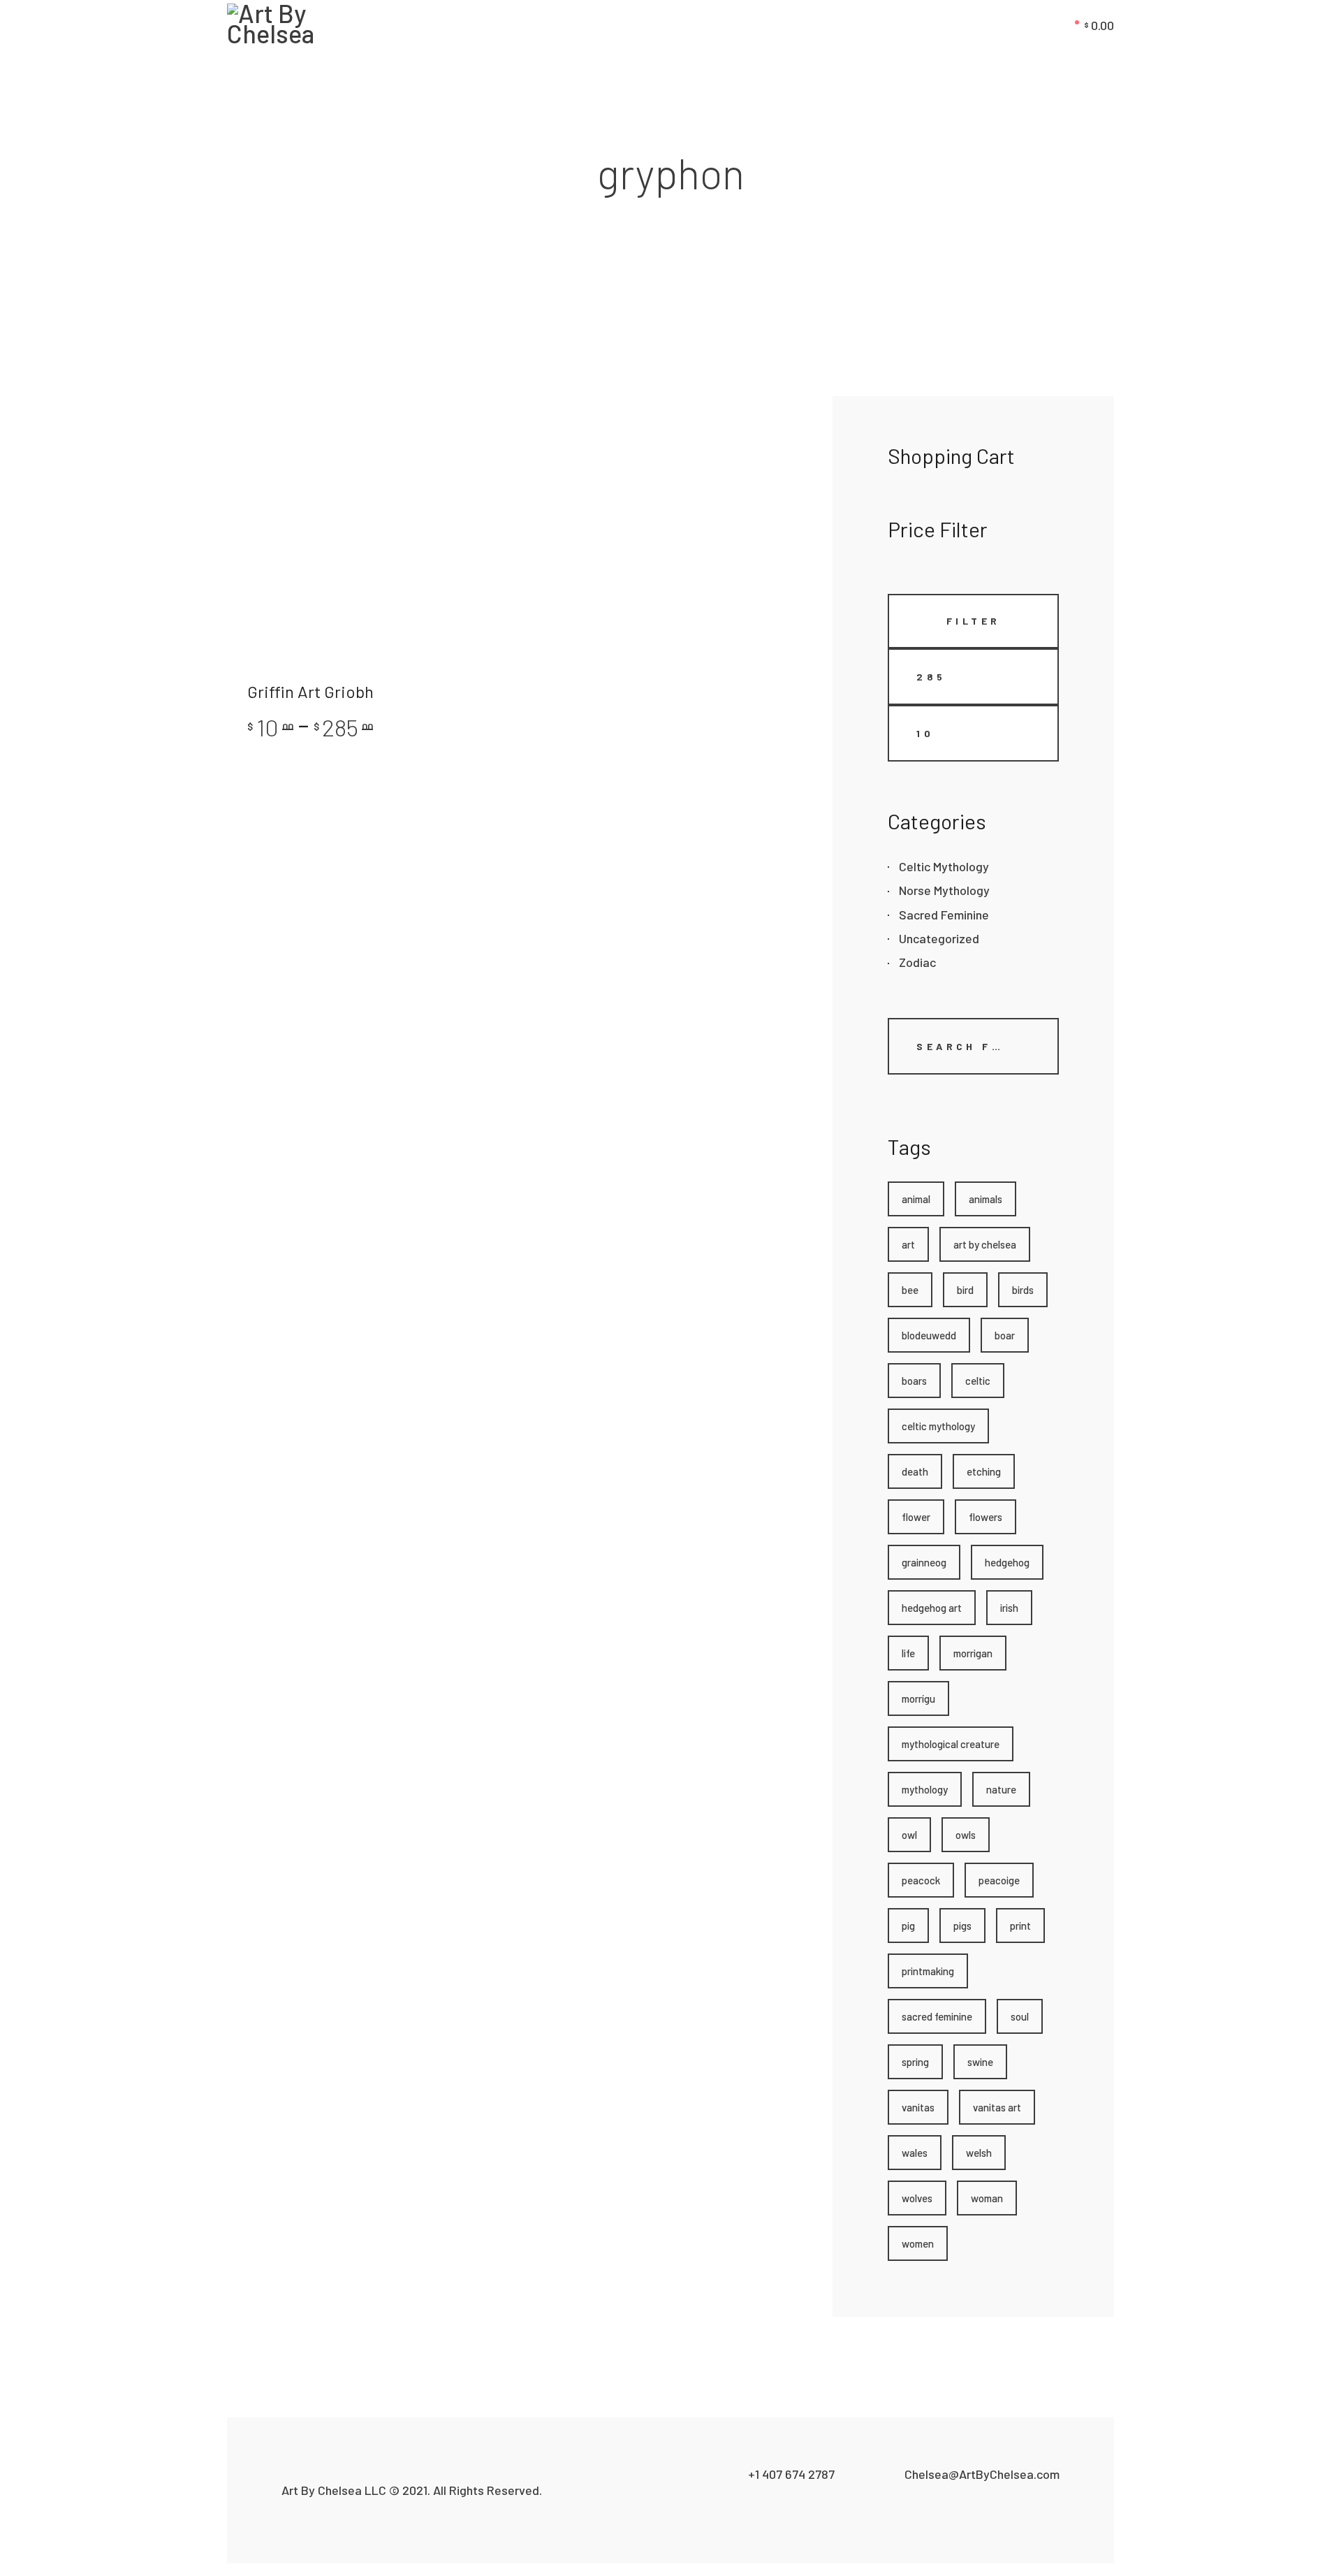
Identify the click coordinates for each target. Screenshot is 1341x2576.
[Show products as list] (251, 426)
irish (1009, 1608)
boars (914, 1381)
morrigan (973, 1653)
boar (1005, 1335)
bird (965, 1290)
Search (912, 1081)
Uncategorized (939, 938)
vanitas (918, 2107)
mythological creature (951, 1744)
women (918, 2243)
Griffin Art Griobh (310, 691)
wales (915, 2153)
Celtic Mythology (944, 866)
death (915, 1471)
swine (980, 2062)
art (908, 1244)
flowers (985, 1517)
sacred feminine (937, 2016)
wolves (917, 2198)
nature (1001, 1789)
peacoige (999, 1880)
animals (985, 1199)
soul (1020, 2016)
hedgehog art (932, 1608)
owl (909, 1835)
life (908, 1653)
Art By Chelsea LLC (334, 2490)
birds (1023, 1290)
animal (916, 1199)
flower (916, 1517)
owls (966, 1835)
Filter (974, 621)
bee (910, 1290)
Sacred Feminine (944, 915)
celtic (978, 1381)
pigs (962, 1926)
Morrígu (918, 1698)
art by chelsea (985, 1244)
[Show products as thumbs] (233, 426)
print (1020, 1926)
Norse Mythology (944, 890)
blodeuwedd (929, 1335)
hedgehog (1007, 1562)
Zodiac (917, 962)
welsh (979, 2153)
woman (987, 2198)
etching (984, 1471)
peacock (921, 1880)
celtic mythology (938, 1426)
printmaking (928, 1971)
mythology (925, 1789)
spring (915, 2062)
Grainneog (924, 1562)
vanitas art (997, 2107)
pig (908, 1926)
